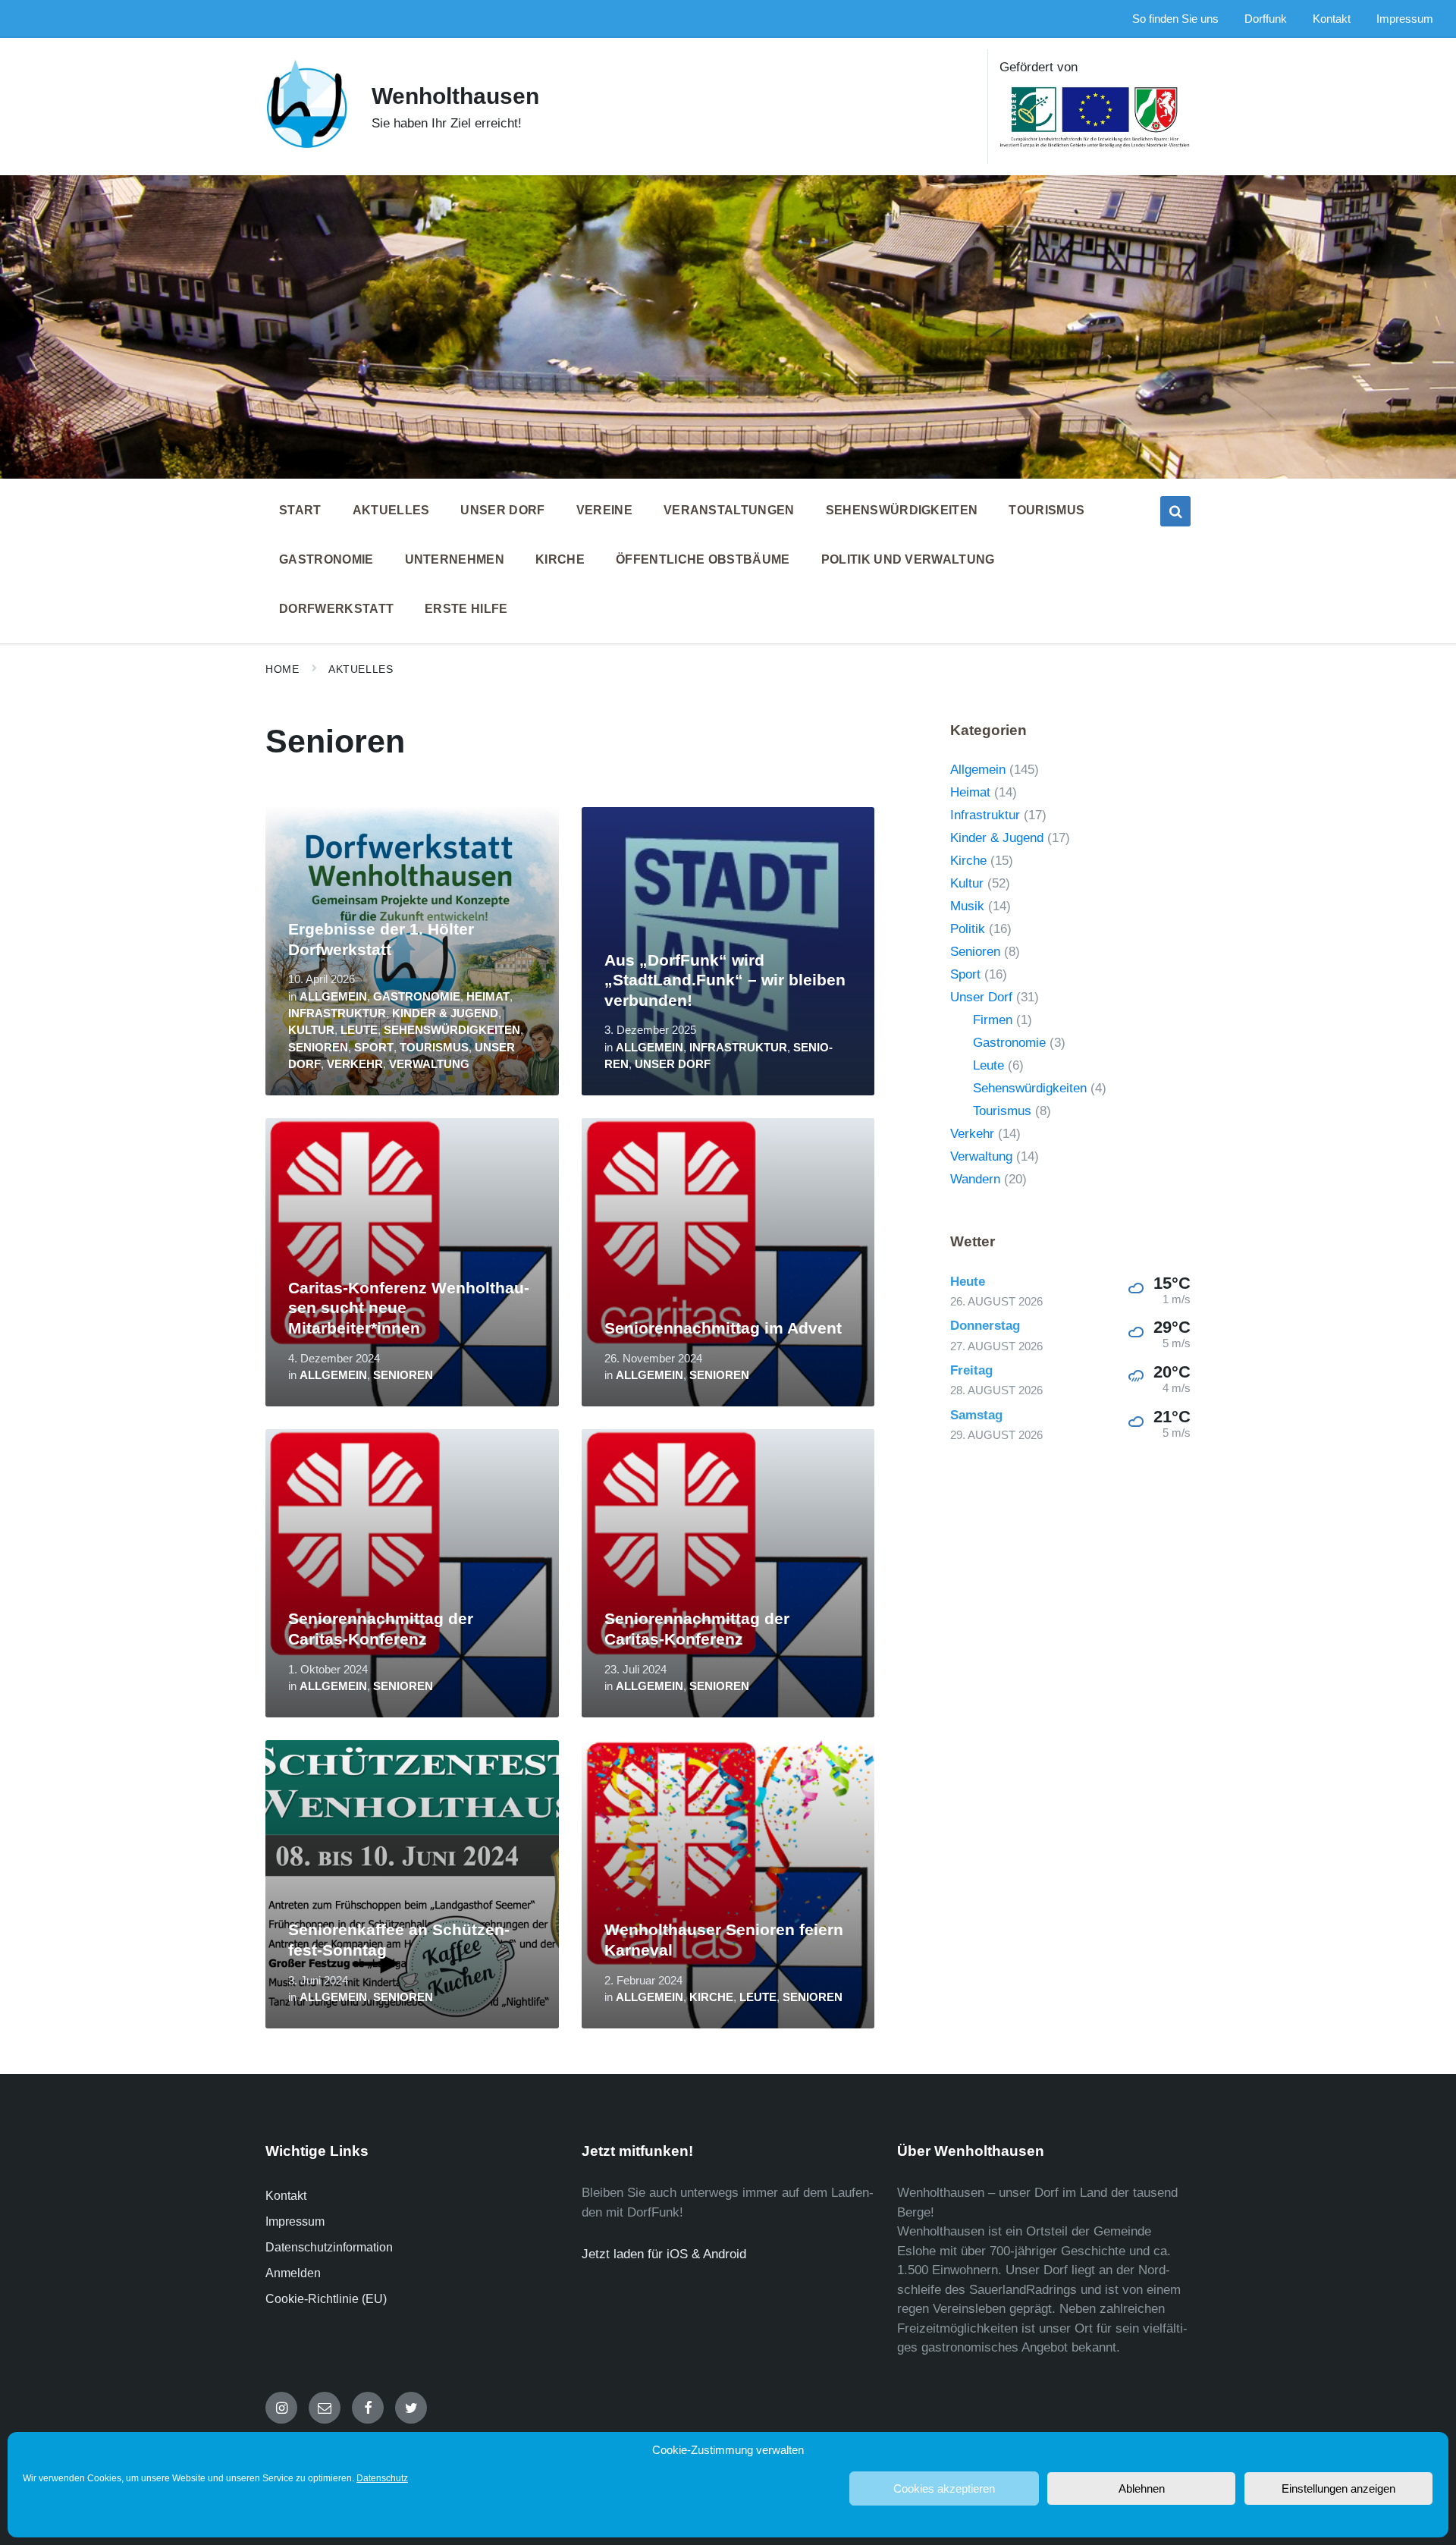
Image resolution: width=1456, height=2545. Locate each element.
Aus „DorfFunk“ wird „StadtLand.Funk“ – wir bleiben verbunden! (725, 980)
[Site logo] (307, 145)
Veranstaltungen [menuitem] (729, 510)
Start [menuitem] (300, 510)
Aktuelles (361, 669)
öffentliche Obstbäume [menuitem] (703, 559)
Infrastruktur (337, 1013)
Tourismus (434, 1048)
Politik (968, 929)
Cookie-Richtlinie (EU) (326, 2299)
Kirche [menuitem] (560, 559)
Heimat (488, 997)
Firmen (993, 1020)
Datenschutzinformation (329, 2247)
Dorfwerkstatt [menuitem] (336, 609)
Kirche (711, 1997)
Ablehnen (1142, 2488)
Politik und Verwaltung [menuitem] (908, 559)
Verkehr (355, 1064)
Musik (967, 906)
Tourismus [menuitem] (1046, 510)
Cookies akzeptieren (944, 2488)
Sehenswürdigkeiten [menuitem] (902, 510)
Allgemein (333, 997)
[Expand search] (1175, 511)
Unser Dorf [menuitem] (502, 510)
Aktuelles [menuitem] (391, 510)
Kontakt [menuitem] (1332, 19)
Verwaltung (429, 1064)
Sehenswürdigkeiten (452, 1030)
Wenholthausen (455, 96)
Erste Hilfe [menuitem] (466, 609)
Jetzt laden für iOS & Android (664, 2254)
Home (282, 669)
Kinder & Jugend (445, 1013)
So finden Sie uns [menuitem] (1175, 19)
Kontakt (286, 2196)
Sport (374, 1048)
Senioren (318, 1048)
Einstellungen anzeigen (1338, 2488)
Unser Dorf (673, 1064)
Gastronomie (417, 997)
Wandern (975, 1179)
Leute (359, 1030)
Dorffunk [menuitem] (1266, 19)
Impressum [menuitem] (1405, 19)
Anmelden (293, 2273)
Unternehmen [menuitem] (455, 559)
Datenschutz (382, 2478)
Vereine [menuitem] (604, 510)
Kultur (311, 1030)
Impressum (295, 2221)
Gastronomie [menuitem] (326, 559)
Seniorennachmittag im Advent (723, 1328)
